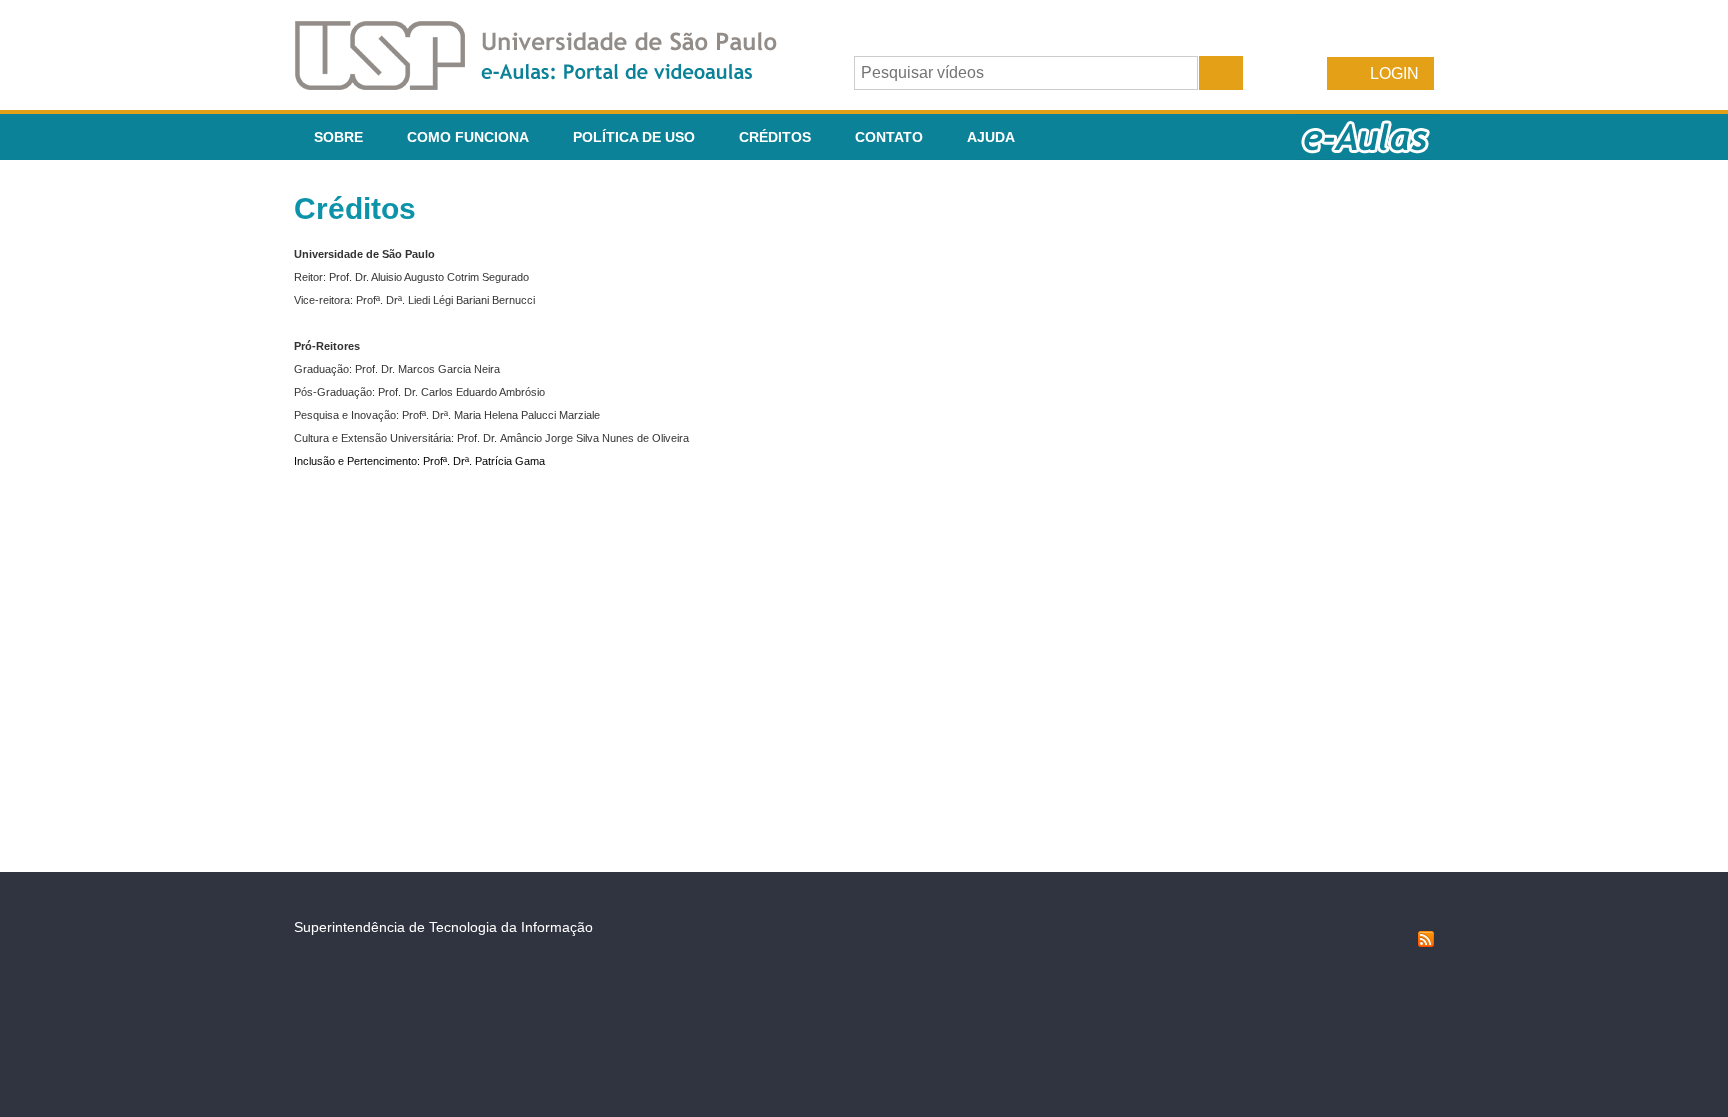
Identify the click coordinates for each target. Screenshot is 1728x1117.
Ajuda (991, 137)
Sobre (338, 137)
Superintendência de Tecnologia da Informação (443, 927)
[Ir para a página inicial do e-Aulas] (552, 84)
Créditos (775, 137)
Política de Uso (634, 137)
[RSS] (1426, 942)
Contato (889, 137)
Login (1394, 73)
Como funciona (468, 137)
